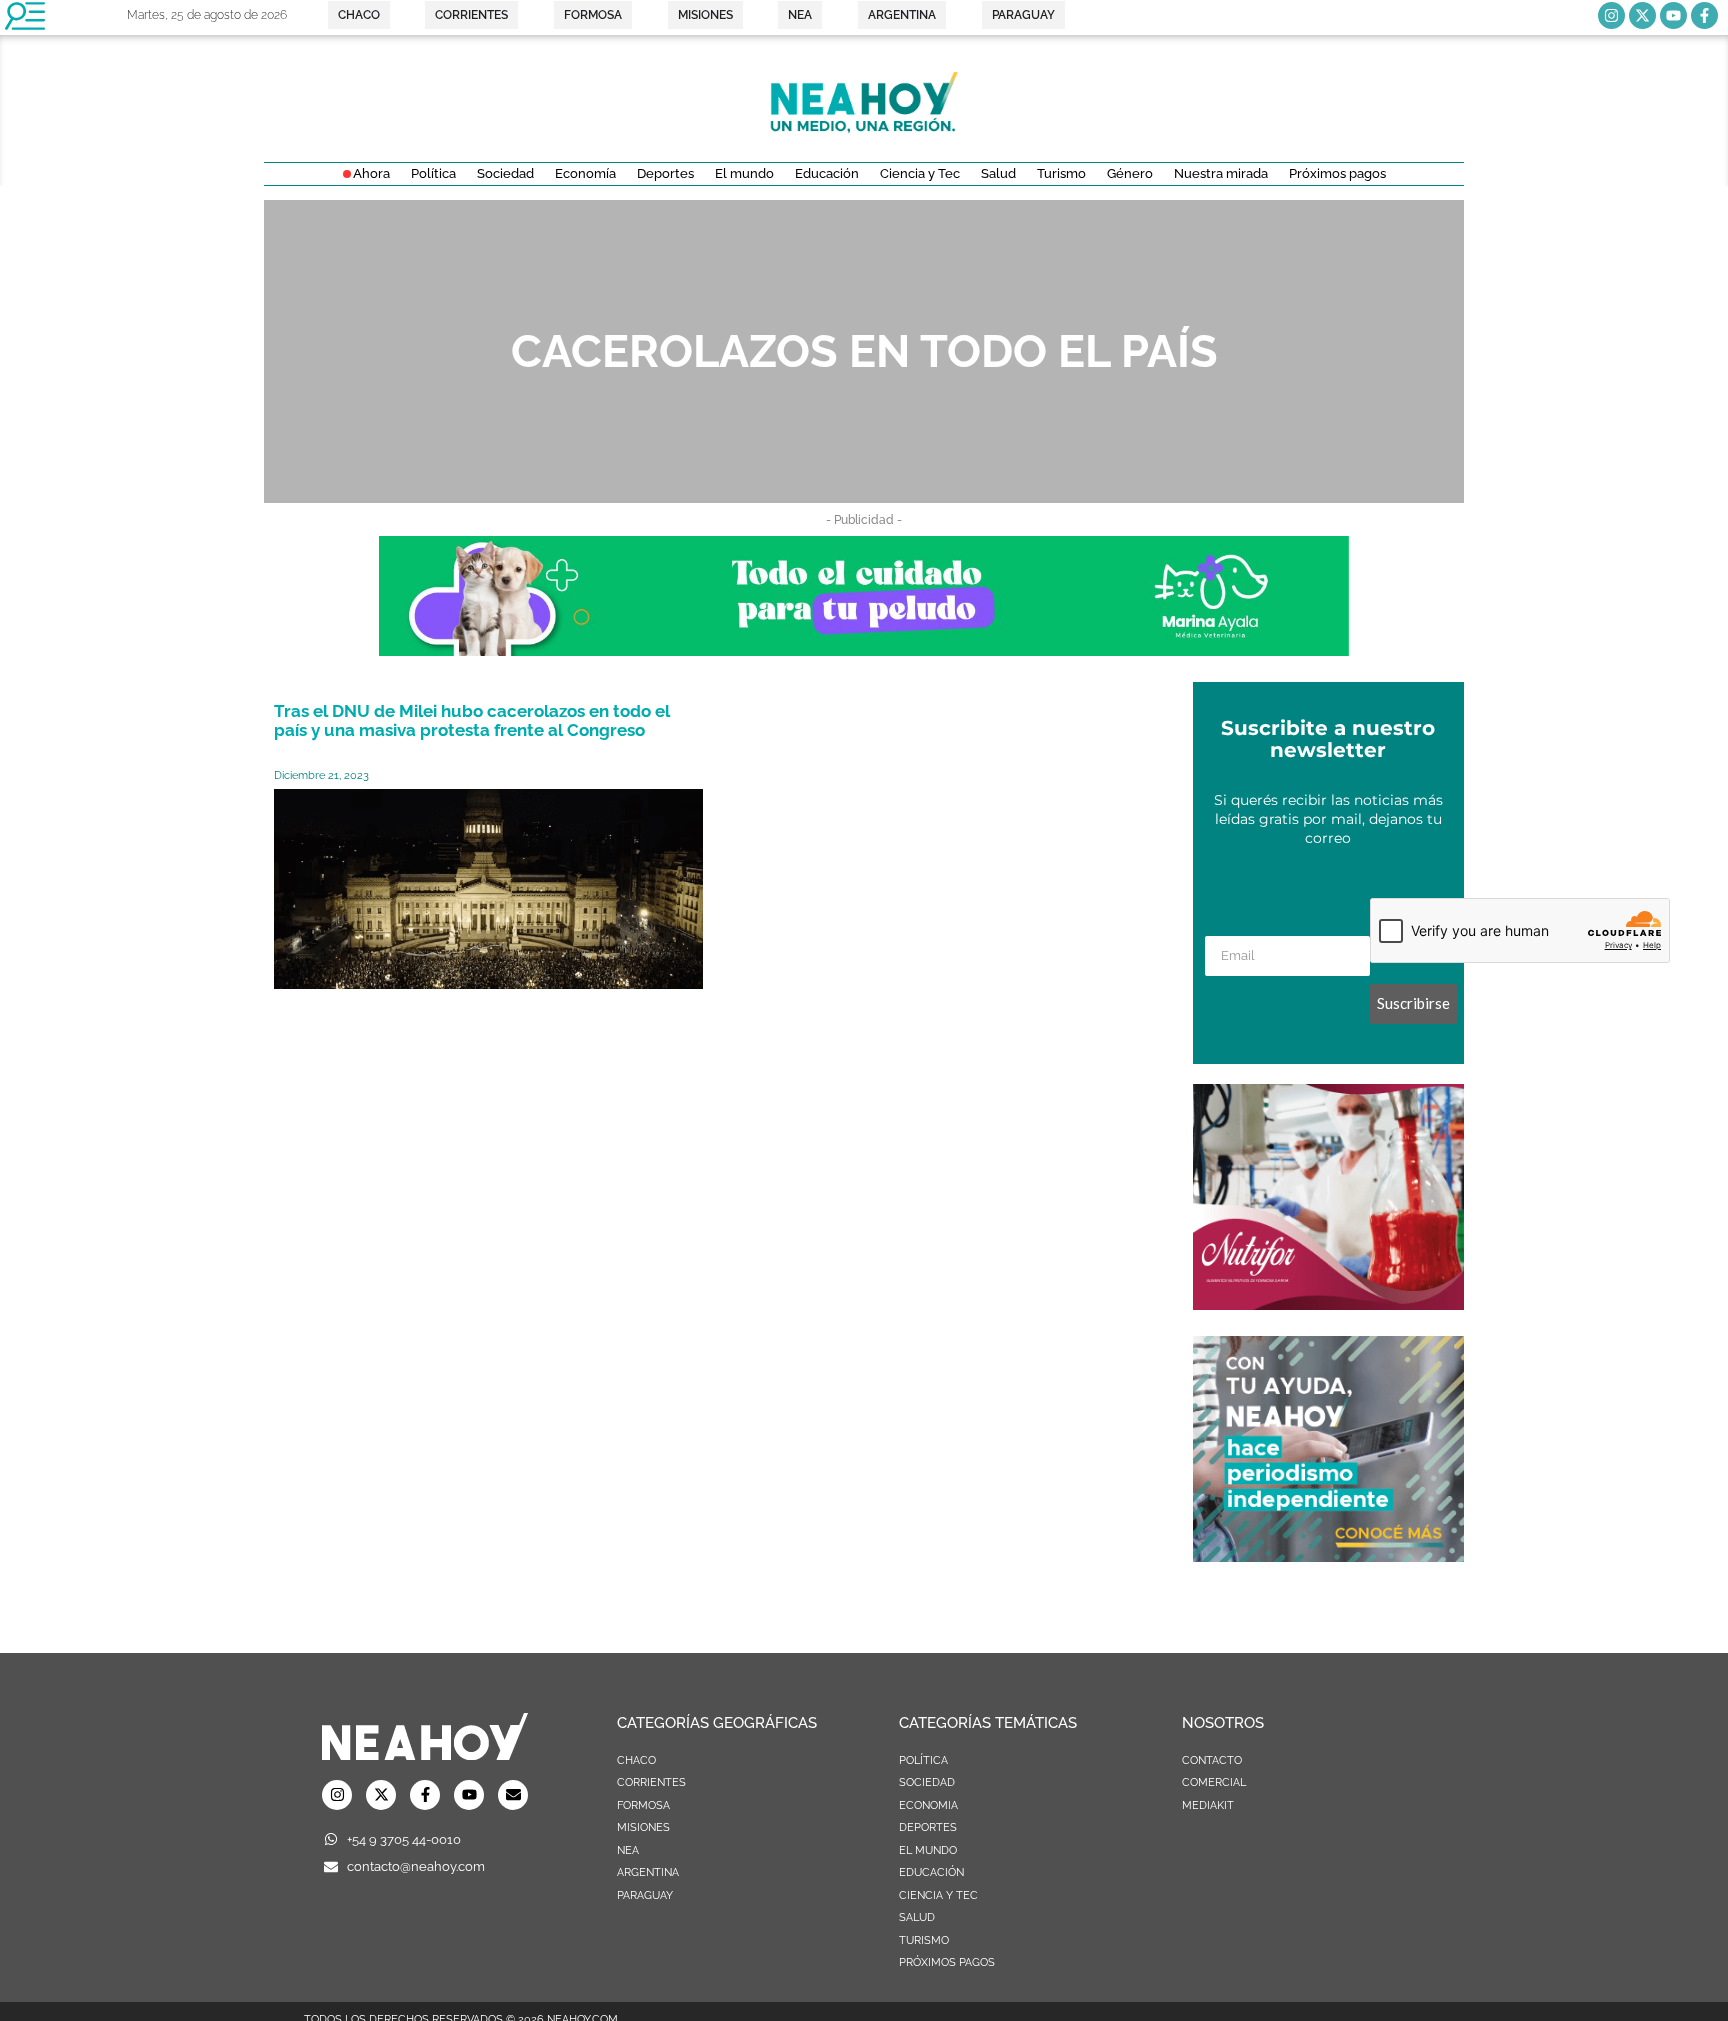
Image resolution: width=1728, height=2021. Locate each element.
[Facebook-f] (1704, 15)
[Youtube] (1673, 15)
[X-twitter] (1642, 15)
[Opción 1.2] (1328, 1556)
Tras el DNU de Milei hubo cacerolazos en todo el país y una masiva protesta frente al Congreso (472, 720)
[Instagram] (1611, 15)
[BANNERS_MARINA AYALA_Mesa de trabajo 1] (864, 650)
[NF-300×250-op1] (1328, 1304)
